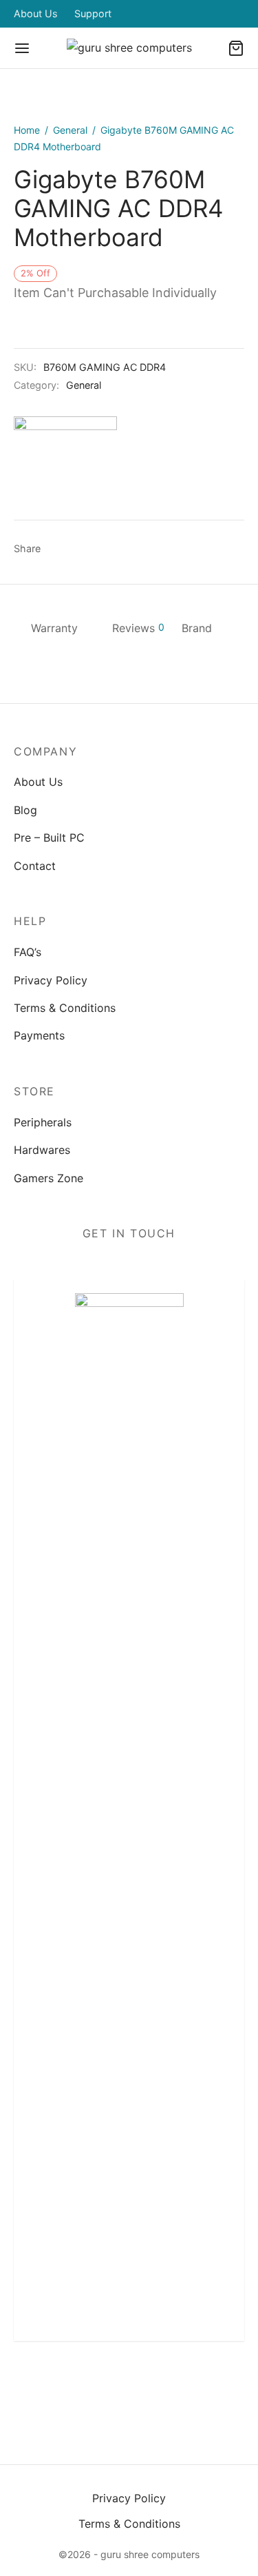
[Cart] (236, 48)
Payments (39, 1035)
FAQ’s (28, 952)
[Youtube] (194, 2385)
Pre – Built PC (49, 838)
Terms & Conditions (65, 1008)
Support (93, 13)
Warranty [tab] (54, 628)
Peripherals (43, 1122)
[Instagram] (129, 2385)
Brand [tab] (197, 628)
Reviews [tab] (138, 628)
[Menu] (22, 48)
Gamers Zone (49, 1178)
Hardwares (42, 1150)
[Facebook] (58, 549)
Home (27, 130)
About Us (36, 13)
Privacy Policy (51, 980)
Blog (25, 810)
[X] (84, 549)
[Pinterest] (109, 549)
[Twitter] (97, 2385)
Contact (35, 866)
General (70, 130)
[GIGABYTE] (65, 468)
